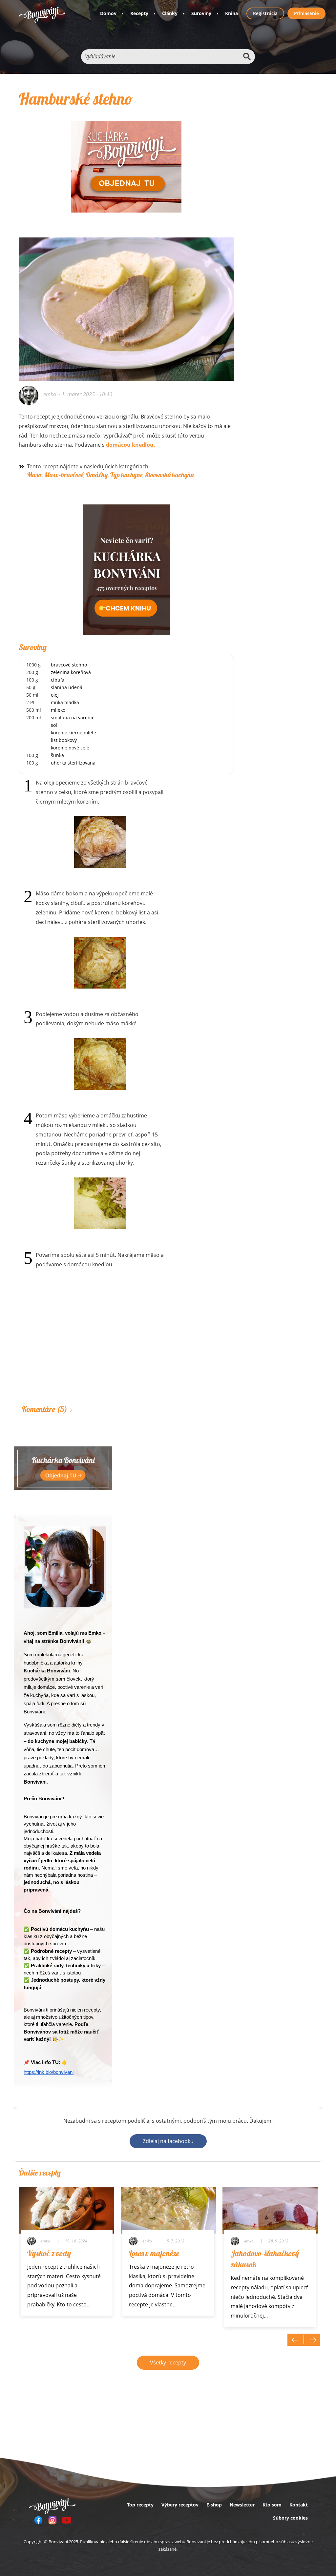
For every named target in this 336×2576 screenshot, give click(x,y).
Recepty (139, 13)
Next (312, 2340)
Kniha (231, 13)
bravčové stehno (69, 665)
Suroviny (201, 13)
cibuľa (58, 680)
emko (50, 394)
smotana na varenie (73, 717)
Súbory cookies (290, 2518)
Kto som (272, 2505)
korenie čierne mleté (73, 733)
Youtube (67, 2520)
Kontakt (299, 2505)
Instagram (52, 2520)
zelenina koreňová (71, 672)
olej (55, 695)
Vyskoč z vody (49, 2253)
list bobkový (64, 740)
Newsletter (242, 2505)
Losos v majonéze (154, 2253)
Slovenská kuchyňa (169, 475)
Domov (108, 13)
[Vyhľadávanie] (247, 57)
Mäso (34, 475)
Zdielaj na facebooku (168, 2141)
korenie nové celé (70, 748)
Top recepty (140, 2505)
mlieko (58, 710)
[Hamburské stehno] (126, 247)
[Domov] (42, 15)
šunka (57, 755)
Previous (296, 2340)
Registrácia (265, 13)
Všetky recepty (168, 2362)
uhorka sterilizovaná (73, 763)
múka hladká (65, 702)
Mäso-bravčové (64, 475)
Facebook (38, 2520)
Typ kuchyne (126, 475)
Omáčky (97, 475)
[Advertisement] (126, 1347)
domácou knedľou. (130, 445)
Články (170, 13)
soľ (54, 725)
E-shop (214, 2505)
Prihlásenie (306, 13)
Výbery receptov (180, 2505)
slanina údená (67, 687)
